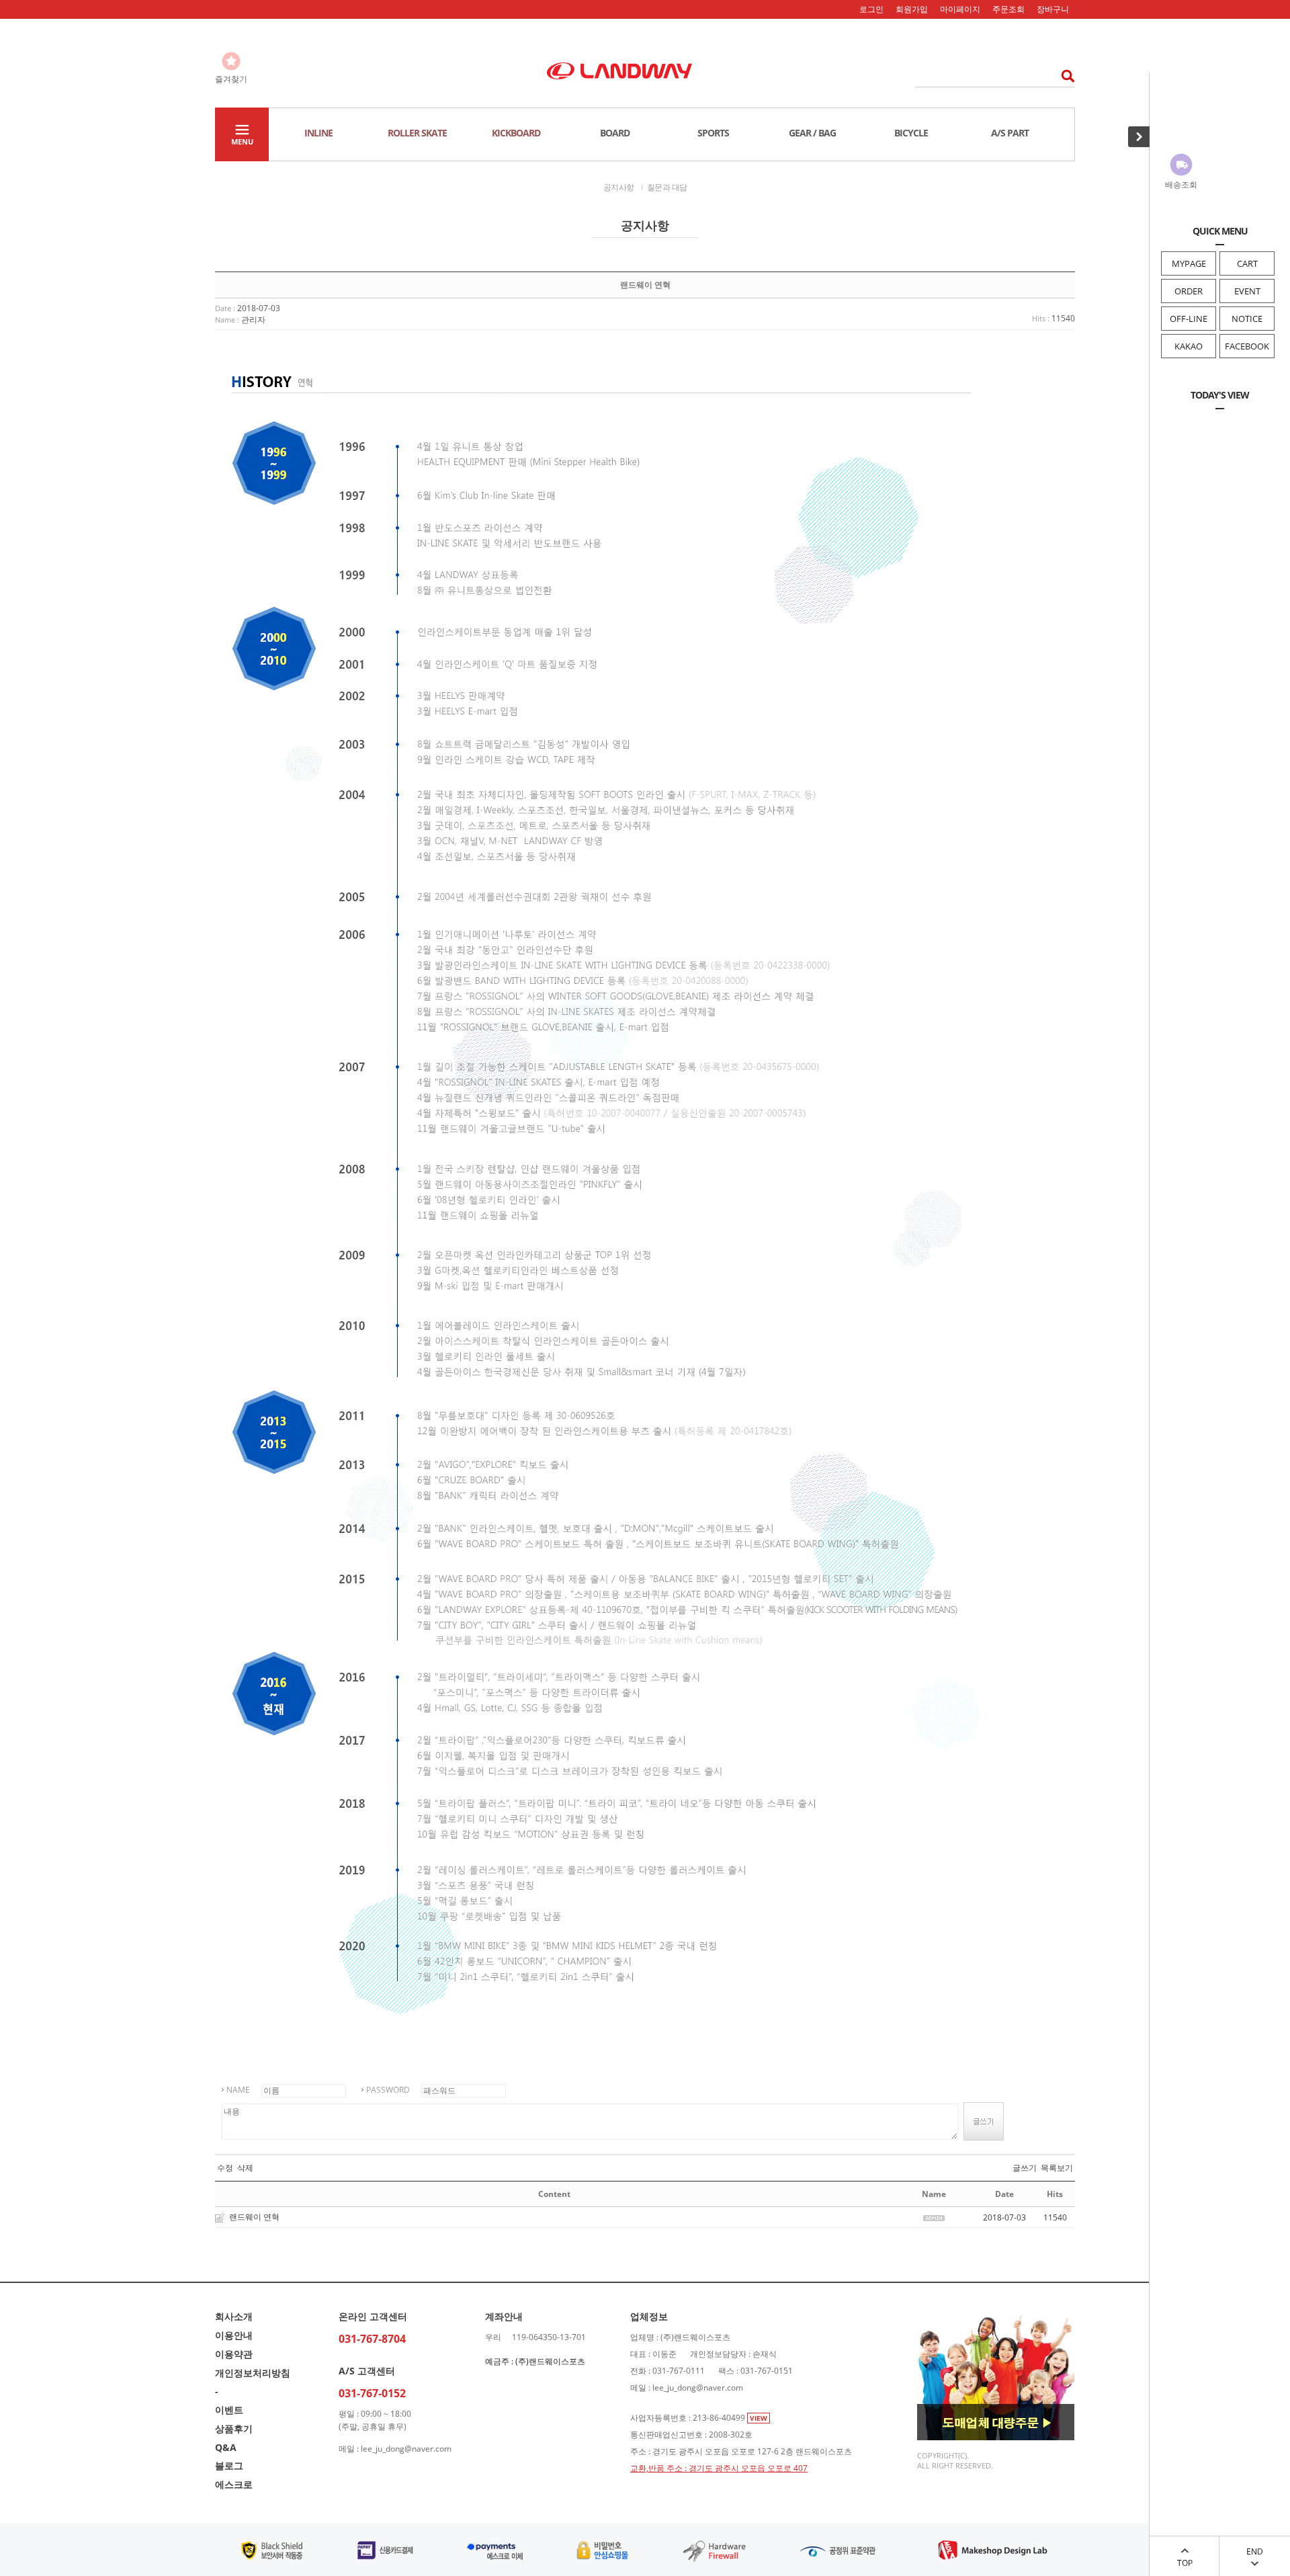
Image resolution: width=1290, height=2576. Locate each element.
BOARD (615, 133)
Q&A (226, 2447)
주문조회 (1008, 9)
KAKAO (1189, 346)
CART (1247, 263)
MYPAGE (1189, 263)
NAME (238, 2090)
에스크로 (234, 2484)
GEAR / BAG (812, 133)
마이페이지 (960, 9)
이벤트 (229, 2410)
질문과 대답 (667, 187)
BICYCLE (911, 133)
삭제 (245, 2168)
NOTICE (1247, 319)
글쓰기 (1025, 2168)
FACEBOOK (1247, 346)
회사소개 (234, 2316)
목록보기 (1057, 2168)
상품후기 (234, 2428)
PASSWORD (388, 2090)
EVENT (1247, 291)
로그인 (871, 9)
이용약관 (234, 2354)
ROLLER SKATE (417, 133)
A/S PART (1010, 133)
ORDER (1189, 291)
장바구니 (1053, 9)
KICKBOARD (516, 133)
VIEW (759, 2418)
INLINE (318, 133)
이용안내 (234, 2335)
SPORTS (713, 133)
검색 (1064, 76)
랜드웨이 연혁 (254, 2217)
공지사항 (619, 187)
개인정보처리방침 (253, 2373)
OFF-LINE (1189, 319)
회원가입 (912, 9)
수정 (225, 2168)
